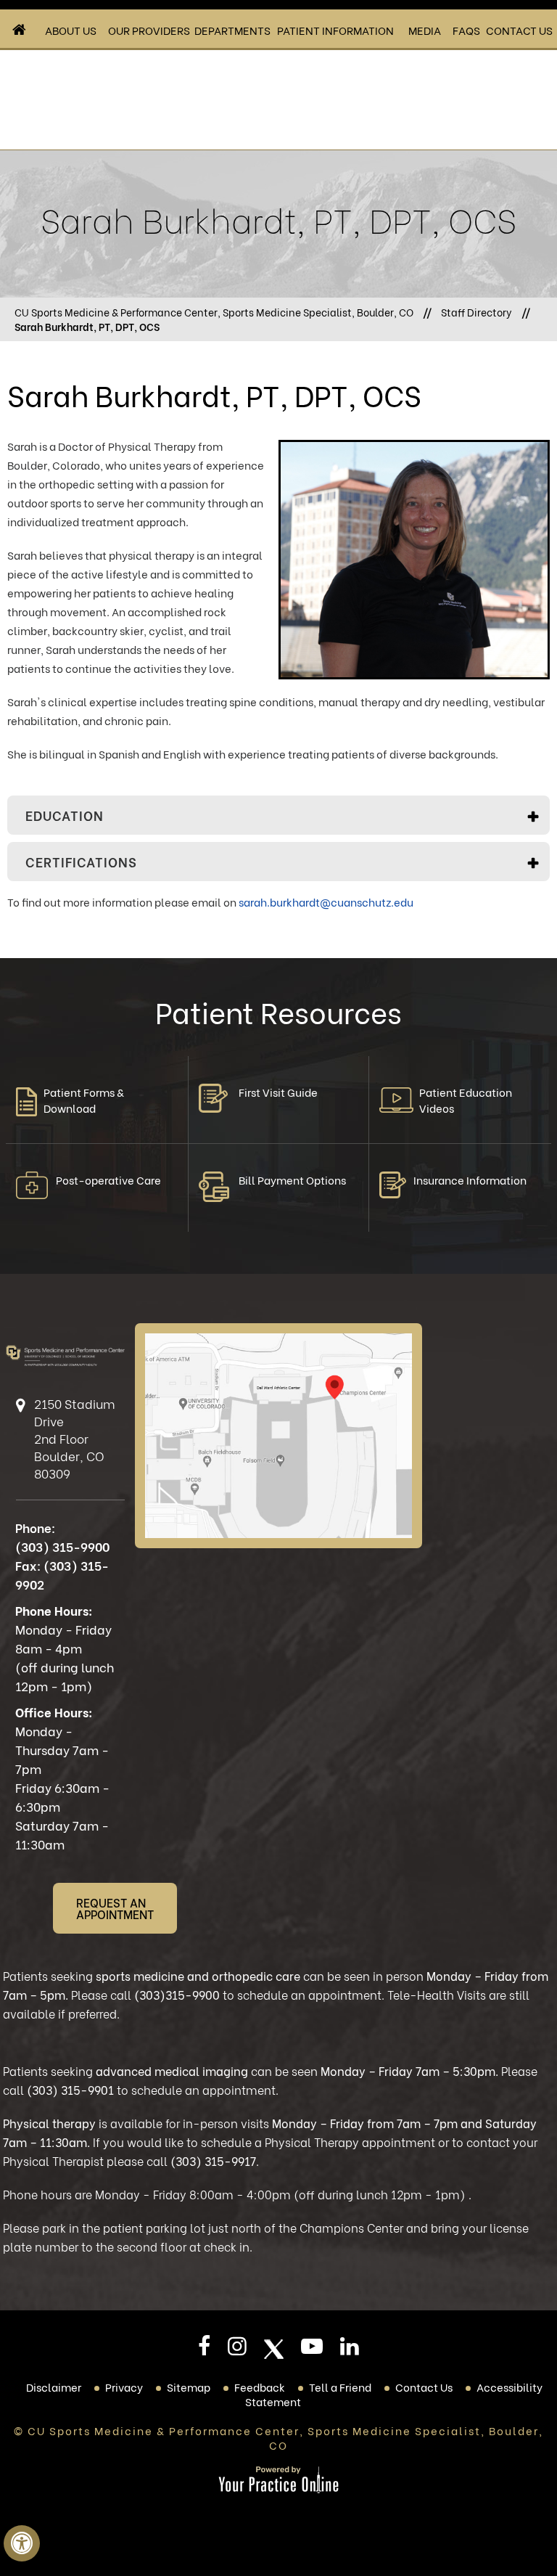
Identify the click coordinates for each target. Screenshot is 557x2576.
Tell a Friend (340, 2387)
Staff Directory (476, 312)
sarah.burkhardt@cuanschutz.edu (326, 901)
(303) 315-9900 (62, 1546)
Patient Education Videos (466, 1100)
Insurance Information (470, 1179)
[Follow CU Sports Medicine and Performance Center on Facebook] (204, 2350)
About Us (71, 30)
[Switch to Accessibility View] (22, 2543)
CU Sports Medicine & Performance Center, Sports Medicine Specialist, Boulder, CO (214, 312)
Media (425, 30)
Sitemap (189, 2387)
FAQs (466, 30)
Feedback (260, 2387)
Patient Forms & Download (84, 1100)
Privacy (124, 2387)
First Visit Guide (278, 1092)
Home (20, 30)
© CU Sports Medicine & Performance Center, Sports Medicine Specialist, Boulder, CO (278, 2437)
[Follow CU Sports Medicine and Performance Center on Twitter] (274, 2349)
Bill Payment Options (292, 1179)
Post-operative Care (108, 1179)
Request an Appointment (115, 1908)
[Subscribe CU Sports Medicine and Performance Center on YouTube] (312, 2350)
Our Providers (149, 30)
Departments (232, 30)
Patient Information (335, 30)
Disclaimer (54, 2387)
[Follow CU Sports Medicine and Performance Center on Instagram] (237, 2350)
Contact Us (519, 30)
